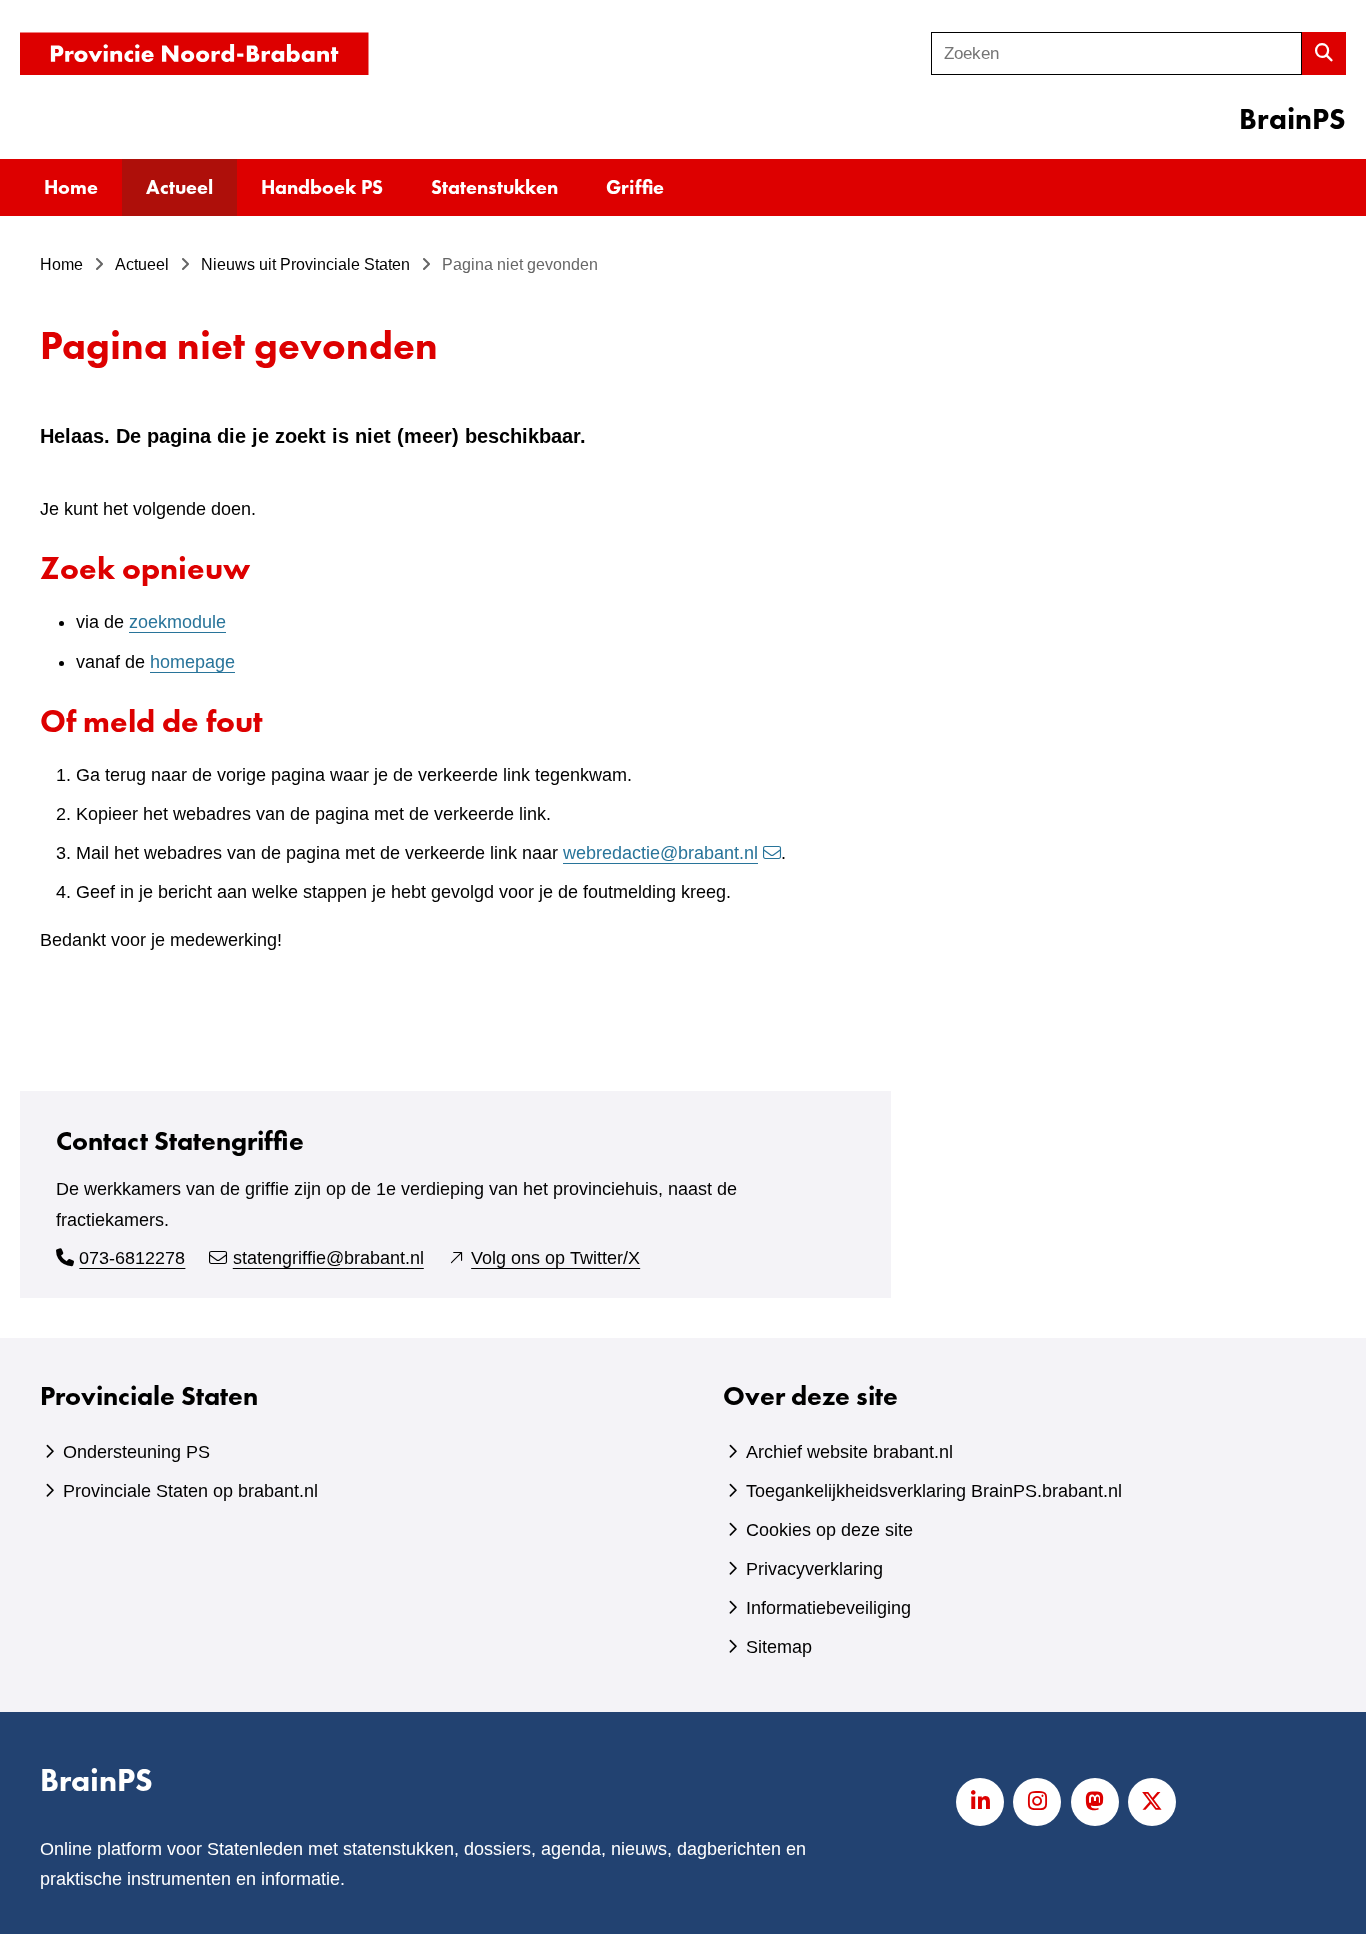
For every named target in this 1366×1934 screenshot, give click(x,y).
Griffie (635, 187)
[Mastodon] (1095, 1802)
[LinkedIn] (980, 1802)
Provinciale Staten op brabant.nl (190, 1491)
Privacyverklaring (814, 1569)
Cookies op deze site (829, 1530)
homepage (192, 662)
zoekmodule (177, 622)
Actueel (179, 187)
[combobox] (1116, 53)
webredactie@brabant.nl (660, 853)
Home (71, 187)
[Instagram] (1037, 1802)
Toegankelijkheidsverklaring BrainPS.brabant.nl (934, 1491)
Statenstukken (494, 187)
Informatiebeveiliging (828, 1608)
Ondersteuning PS (136, 1452)
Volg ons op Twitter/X (555, 1258)
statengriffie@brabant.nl (328, 1258)
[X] (1152, 1802)
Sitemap (779, 1647)
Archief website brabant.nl (849, 1452)
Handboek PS (322, 187)
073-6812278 (132, 1258)
